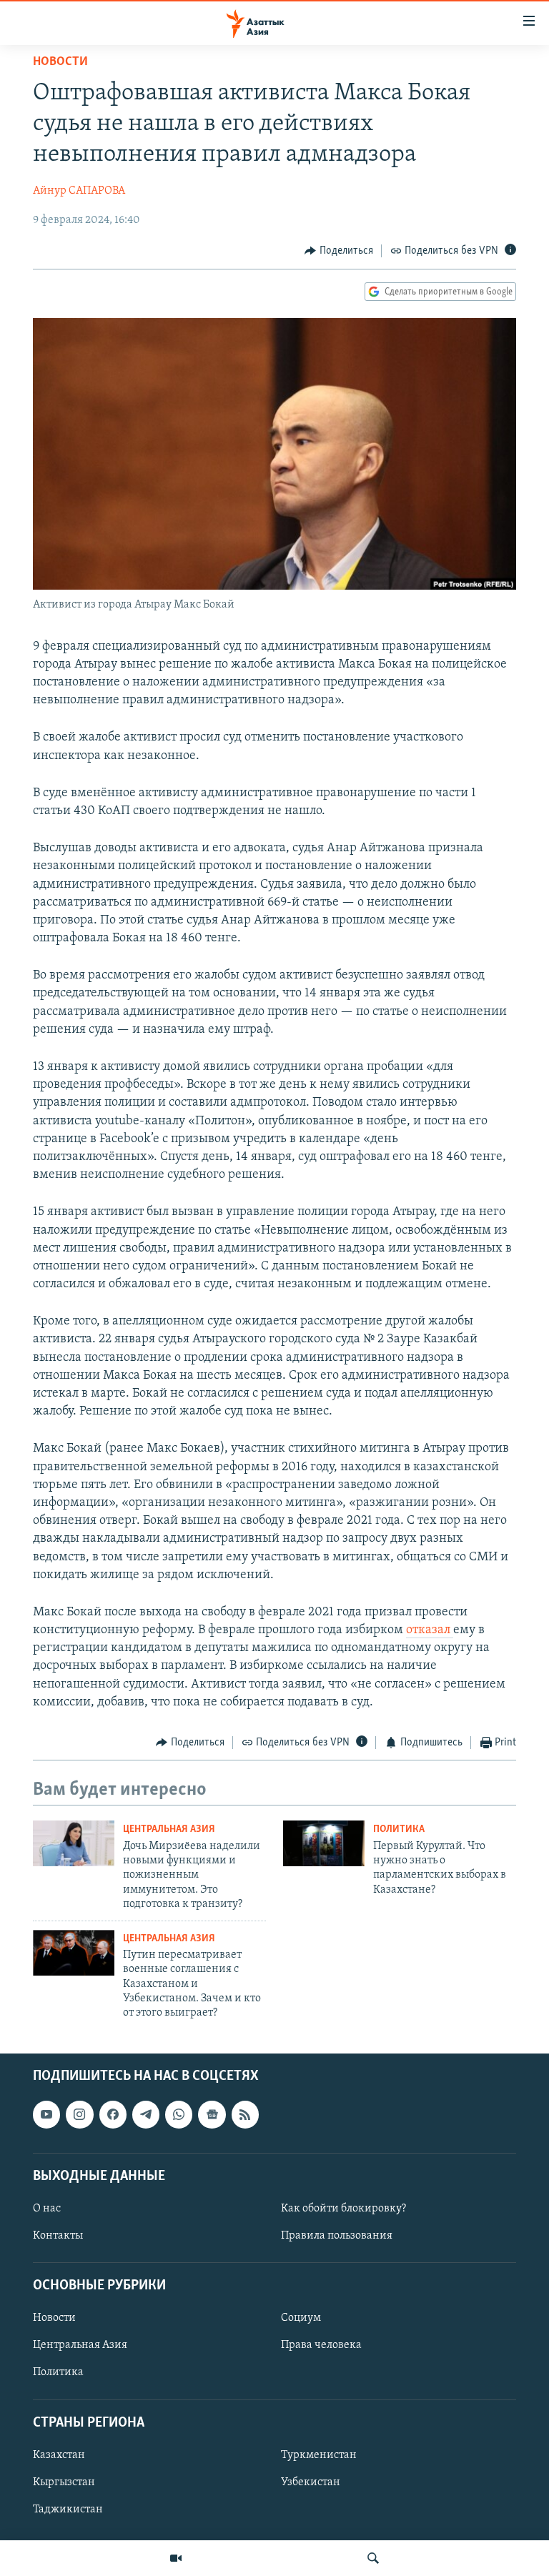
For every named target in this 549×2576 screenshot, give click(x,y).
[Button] (339, 251)
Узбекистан (311, 2482)
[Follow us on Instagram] (79, 2114)
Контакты (58, 2236)
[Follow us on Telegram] (146, 2114)
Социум (301, 2318)
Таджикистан (68, 2510)
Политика (399, 1829)
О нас (47, 2209)
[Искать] (373, 2558)
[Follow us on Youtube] (46, 2114)
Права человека (321, 2345)
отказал (430, 1630)
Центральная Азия (169, 1829)
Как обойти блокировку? (343, 2209)
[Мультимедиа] (176, 2558)
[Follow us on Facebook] (113, 2114)
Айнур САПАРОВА (79, 191)
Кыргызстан (64, 2482)
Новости (60, 62)
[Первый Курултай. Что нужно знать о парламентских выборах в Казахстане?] (324, 1843)
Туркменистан (319, 2455)
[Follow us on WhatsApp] (179, 2114)
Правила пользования (337, 2236)
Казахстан (59, 2455)
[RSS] (245, 2114)
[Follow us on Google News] (212, 2114)
